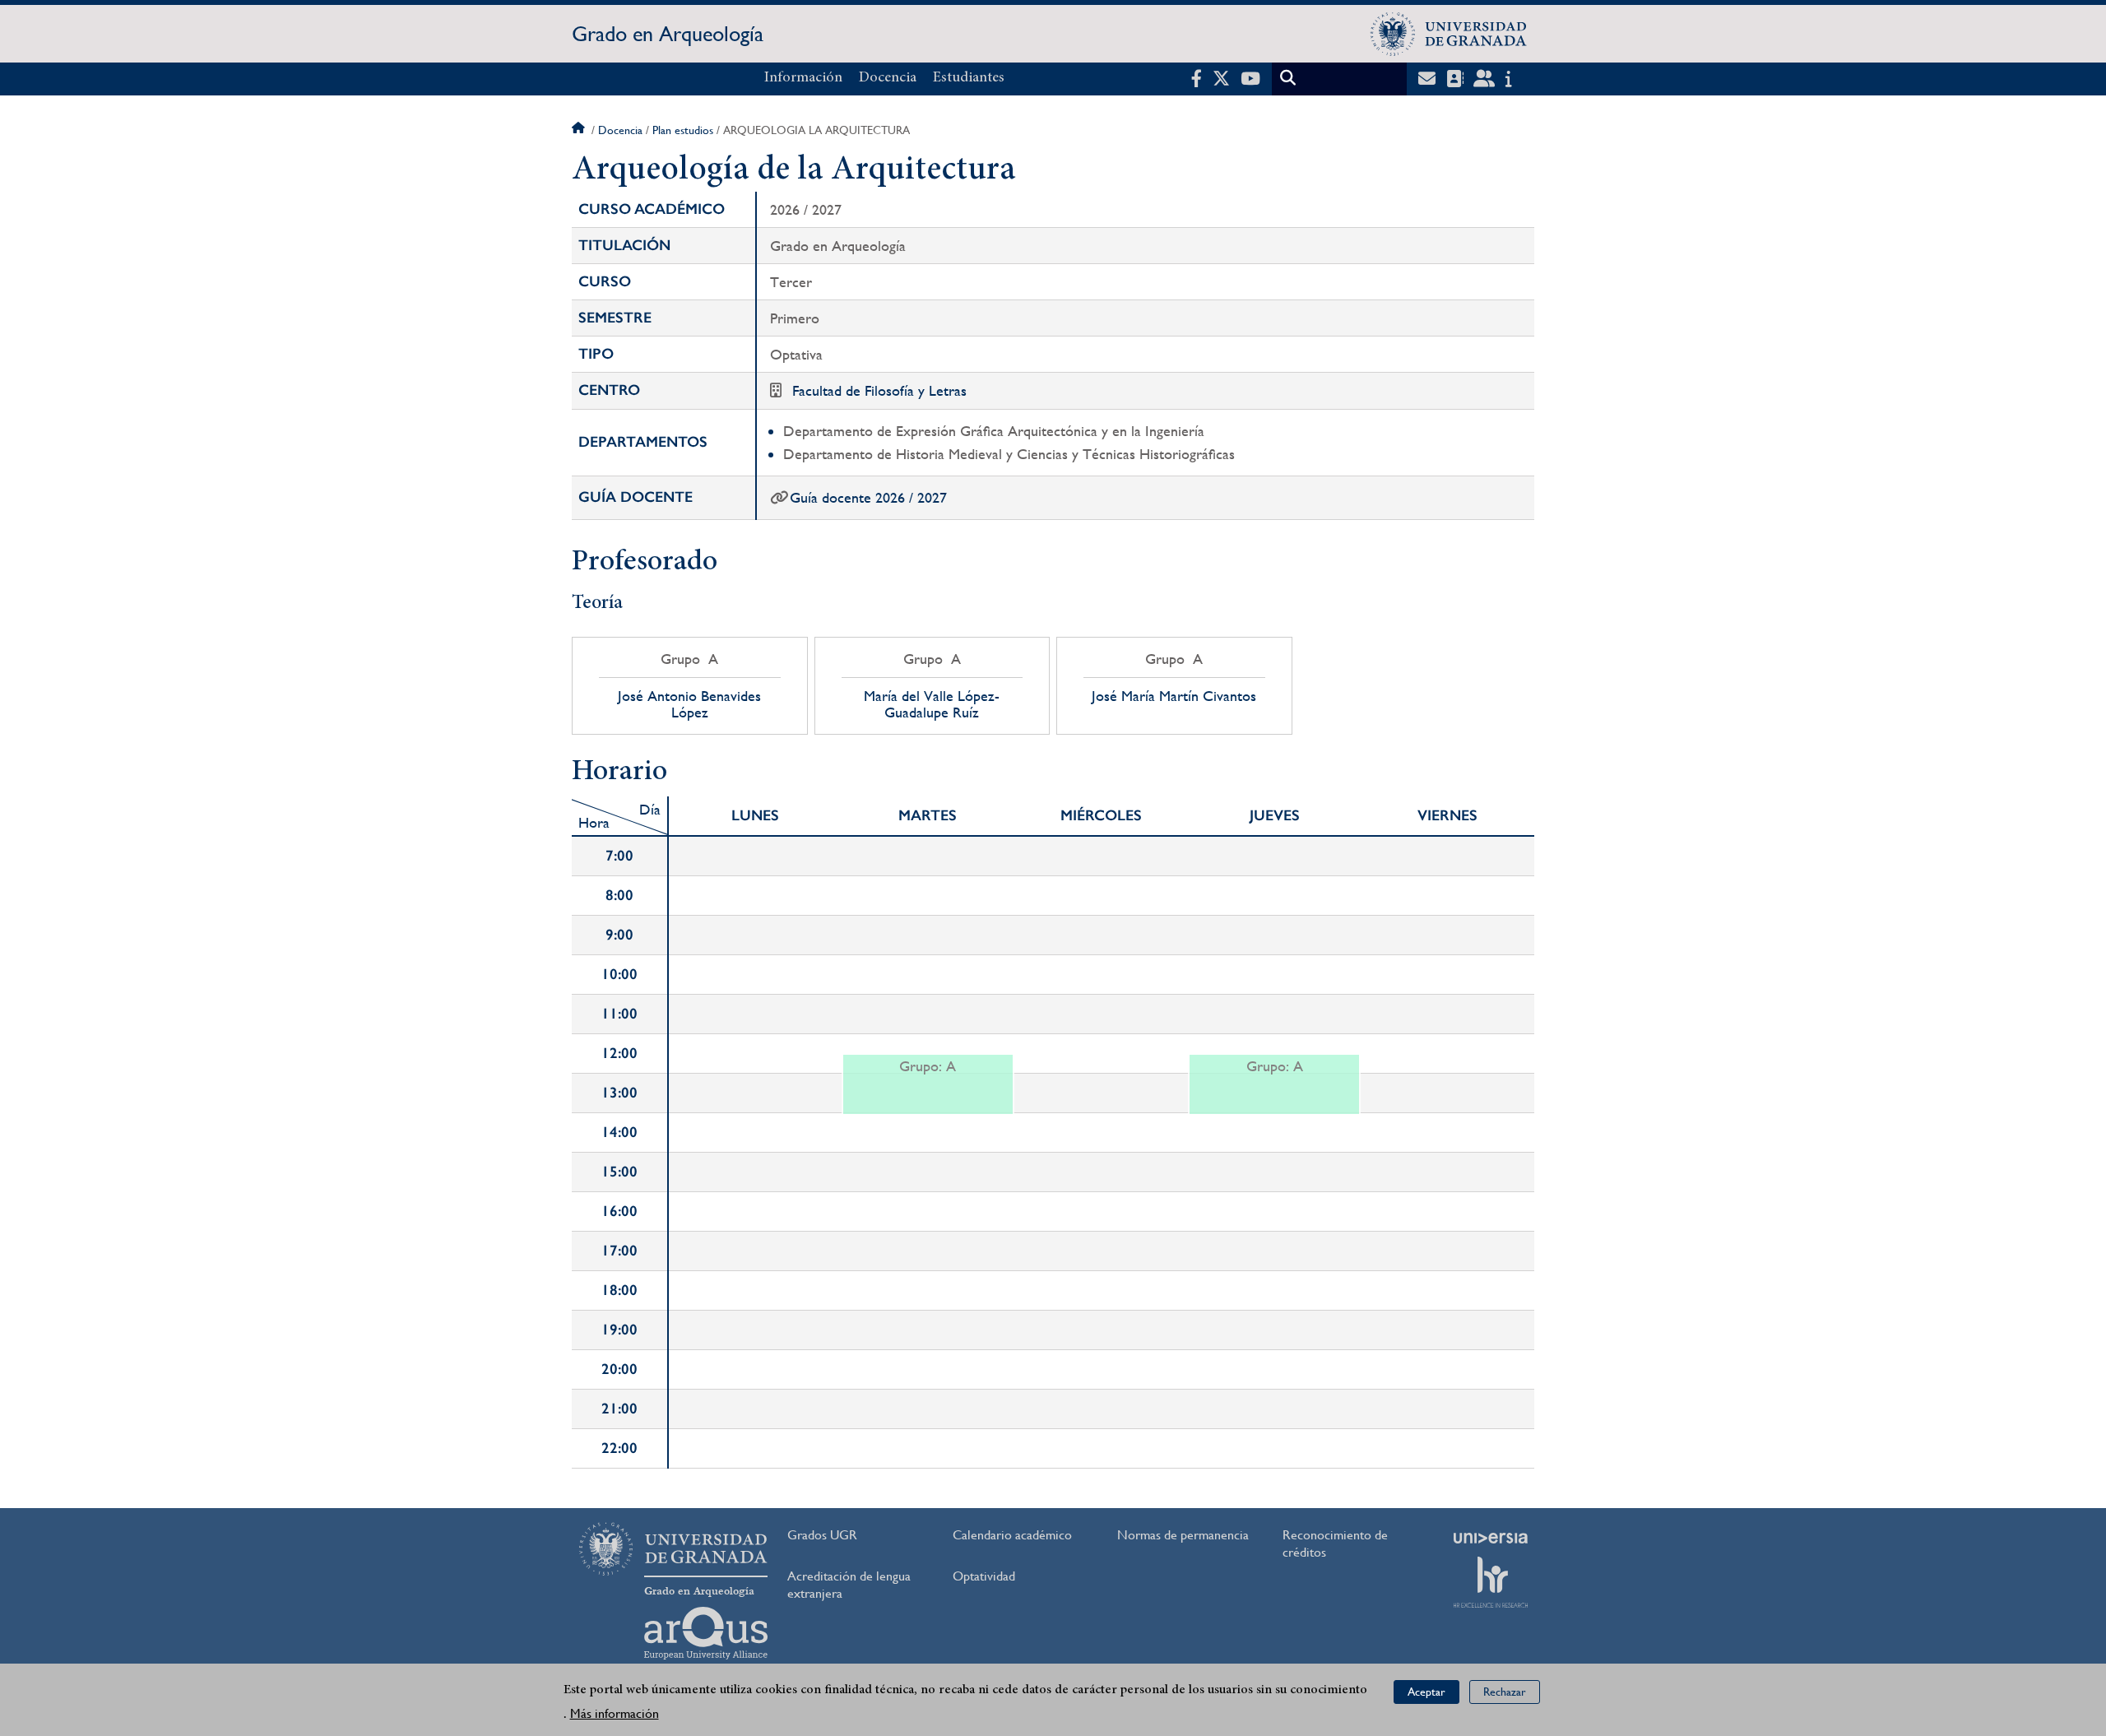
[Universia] (1491, 1538)
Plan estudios (683, 130)
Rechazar (1505, 1692)
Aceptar (1426, 1692)
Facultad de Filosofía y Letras (879, 390)
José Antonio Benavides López (689, 704)
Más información (615, 1713)
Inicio (580, 130)
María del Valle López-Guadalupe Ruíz (932, 704)
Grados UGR (822, 1535)
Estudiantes (969, 78)
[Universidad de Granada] (1449, 34)
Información (803, 78)
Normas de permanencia (1183, 1535)
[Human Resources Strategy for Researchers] (1491, 1582)
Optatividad (984, 1576)
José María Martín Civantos (1174, 696)
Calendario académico (1012, 1535)
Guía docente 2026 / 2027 (868, 497)
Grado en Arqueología (668, 34)
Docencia (888, 78)
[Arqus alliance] (706, 1633)
